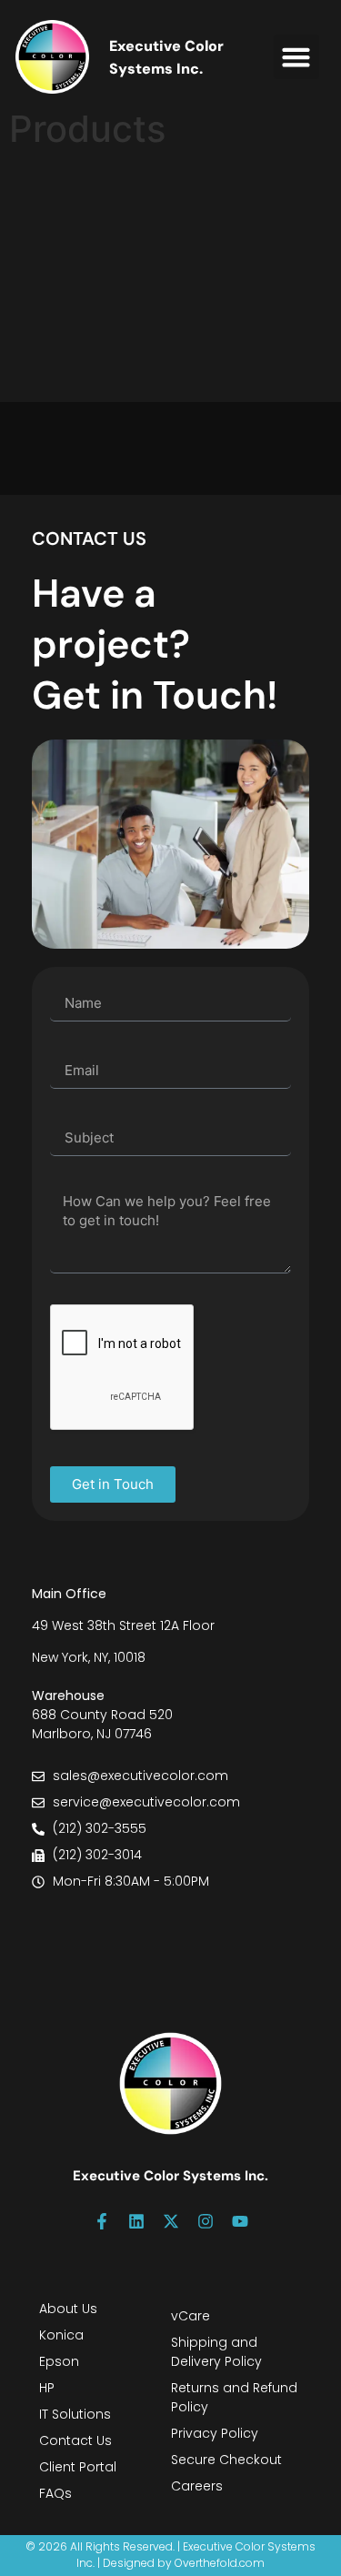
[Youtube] (240, 2221)
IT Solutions (75, 2414)
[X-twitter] (171, 2221)
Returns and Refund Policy (234, 2397)
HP (47, 2388)
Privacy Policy (215, 2433)
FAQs (55, 2493)
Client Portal (78, 2467)
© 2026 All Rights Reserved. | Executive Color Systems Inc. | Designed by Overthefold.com (170, 2555)
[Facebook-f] (102, 2221)
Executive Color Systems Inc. (170, 2176)
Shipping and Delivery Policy (216, 2352)
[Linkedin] (136, 2221)
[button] (296, 57)
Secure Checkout (226, 2460)
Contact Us (75, 2440)
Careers (197, 2486)
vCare (191, 2316)
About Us (68, 2309)
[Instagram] (206, 2221)
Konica (61, 2335)
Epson (59, 2361)
